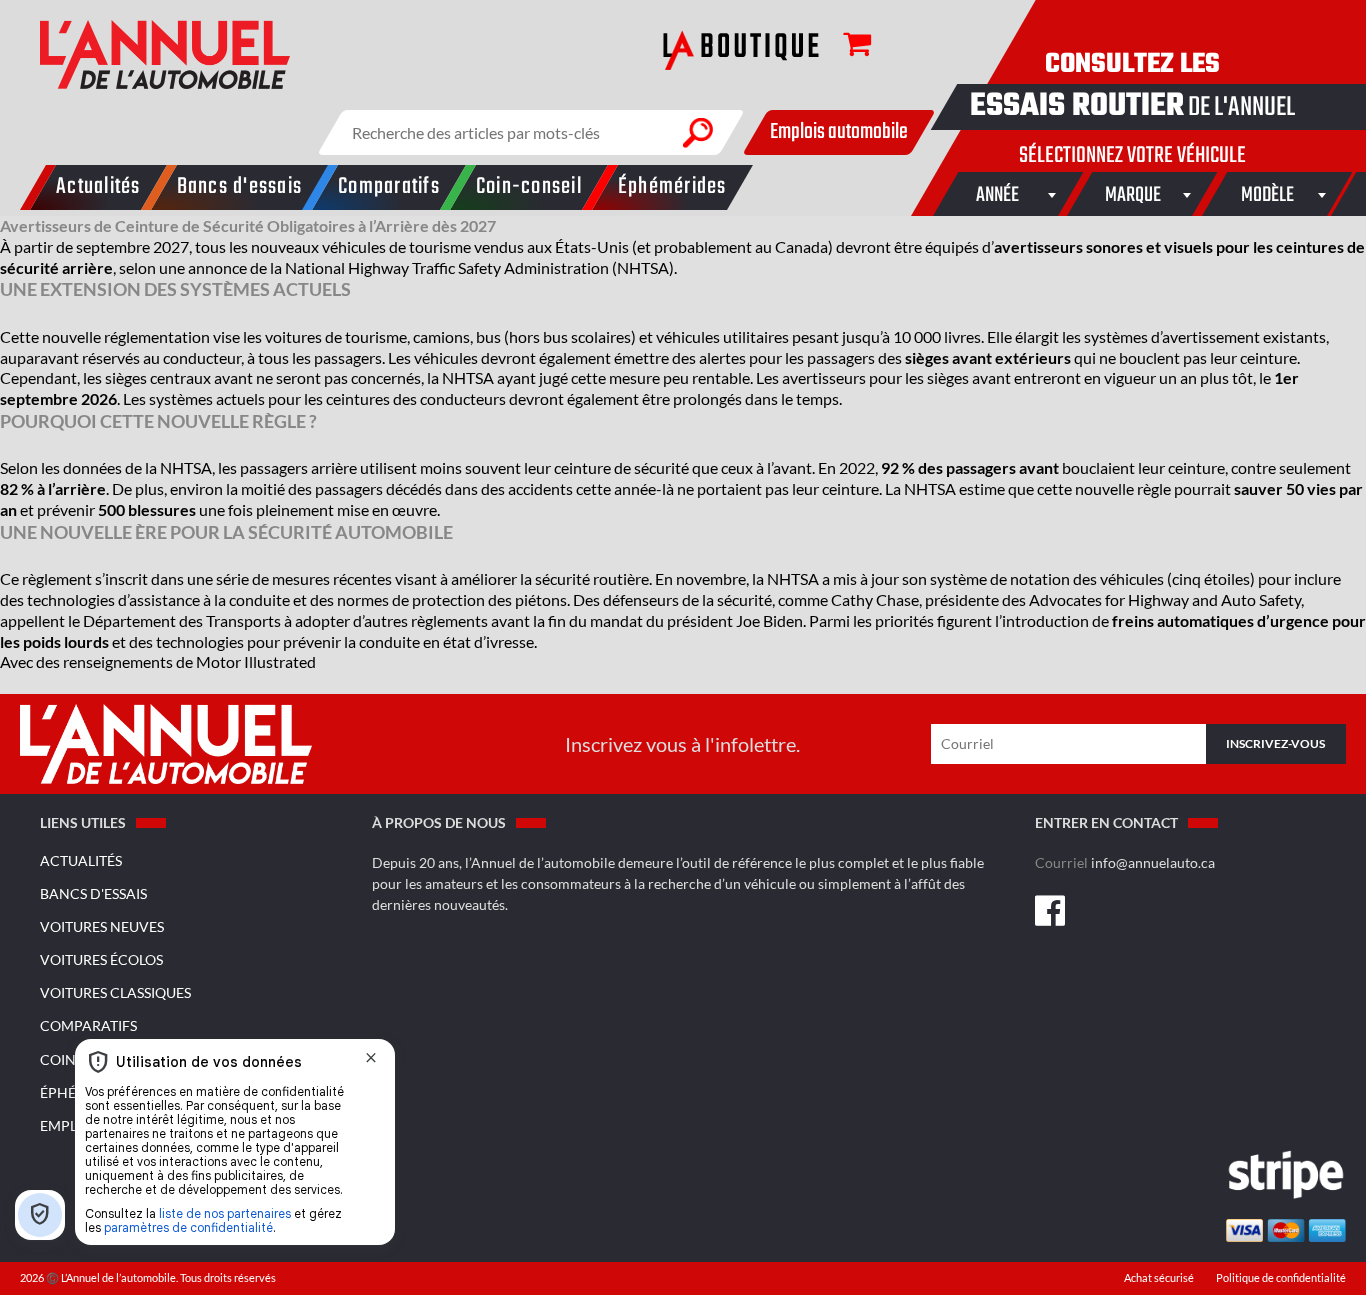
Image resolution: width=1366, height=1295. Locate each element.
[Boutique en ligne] (741, 50)
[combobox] (998, 194)
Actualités (81, 860)
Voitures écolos (101, 959)
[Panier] (847, 47)
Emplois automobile (839, 132)
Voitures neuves (102, 926)
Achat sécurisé (1160, 1278)
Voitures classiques (115, 992)
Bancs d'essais (93, 893)
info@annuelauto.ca (1153, 862)
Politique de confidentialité (1281, 1278)
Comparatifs (88, 1025)
